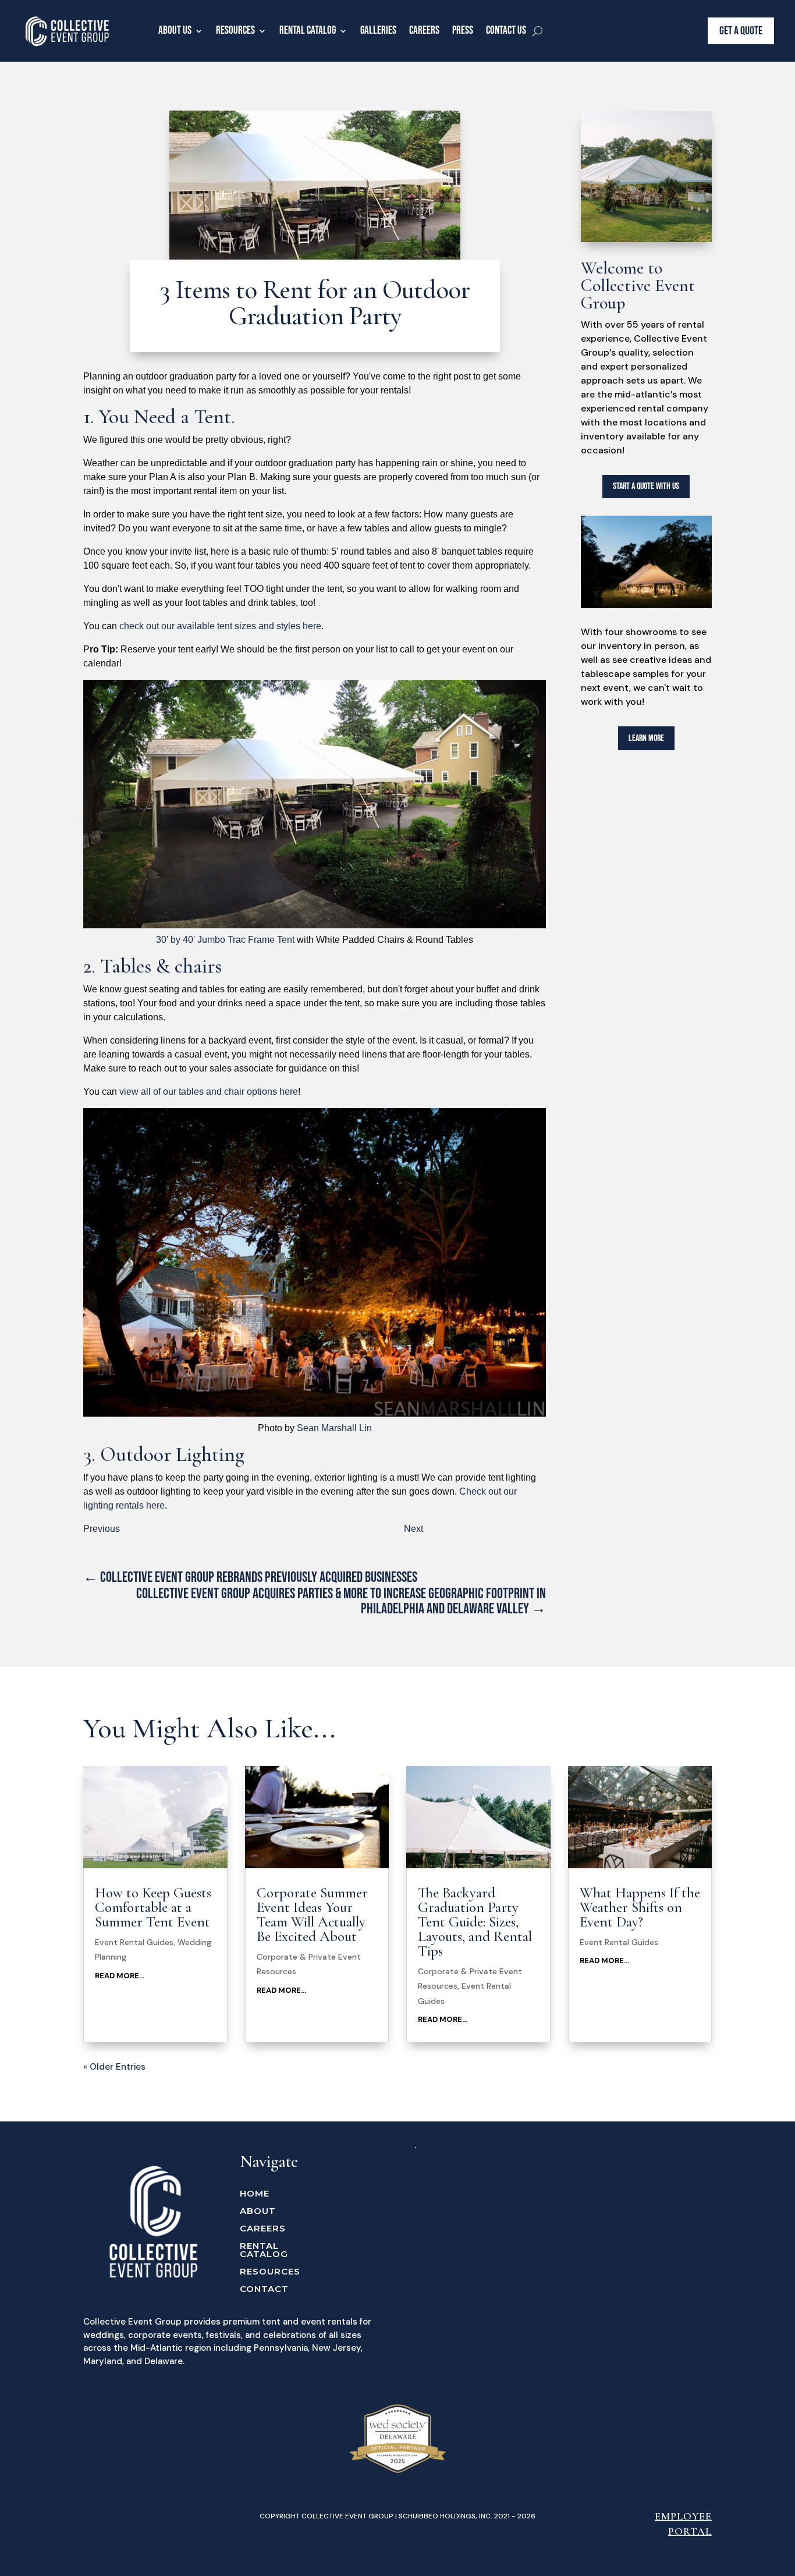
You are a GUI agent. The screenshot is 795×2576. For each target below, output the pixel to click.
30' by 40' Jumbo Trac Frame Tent (226, 940)
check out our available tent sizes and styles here (220, 626)
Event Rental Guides (134, 1942)
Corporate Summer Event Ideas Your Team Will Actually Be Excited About (312, 1915)
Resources (235, 31)
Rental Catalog (308, 31)
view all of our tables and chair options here (209, 1092)
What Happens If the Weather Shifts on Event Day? (640, 1907)
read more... (120, 1976)
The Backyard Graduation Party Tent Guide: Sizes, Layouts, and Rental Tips (475, 1922)
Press (463, 31)
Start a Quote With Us (646, 486)
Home (255, 2194)
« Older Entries (114, 2067)
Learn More (646, 738)
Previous (102, 1529)
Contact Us (506, 31)
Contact (264, 2290)
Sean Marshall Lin (334, 1428)
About (258, 2212)
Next (414, 1529)
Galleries (378, 31)
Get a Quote (741, 31)
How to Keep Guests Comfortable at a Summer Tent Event (153, 1907)
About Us (175, 31)
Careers (424, 31)
